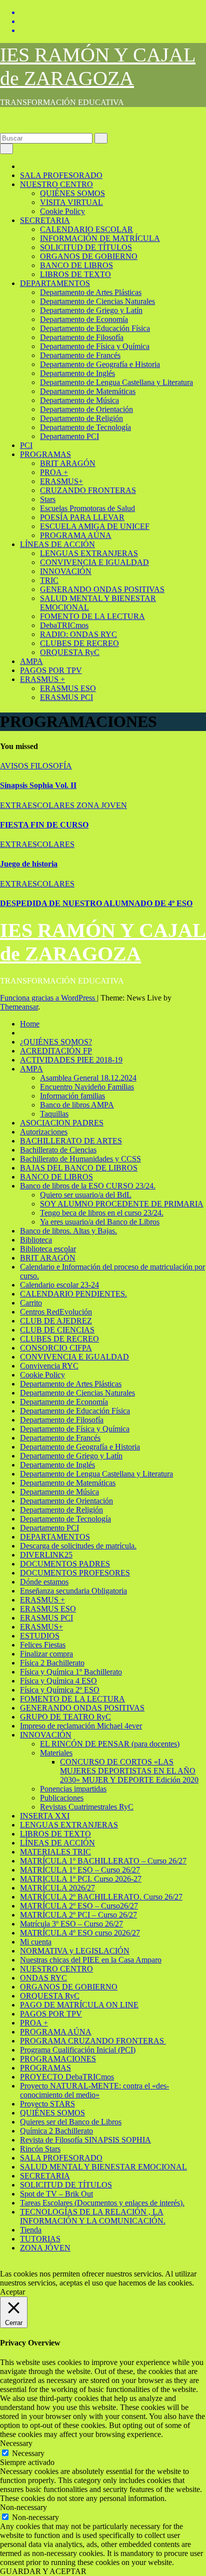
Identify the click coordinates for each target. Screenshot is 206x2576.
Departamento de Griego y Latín (91, 310)
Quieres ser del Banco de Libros (71, 2122)
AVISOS (15, 766)
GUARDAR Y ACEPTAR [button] (43, 2571)
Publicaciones (62, 1798)
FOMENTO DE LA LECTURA (92, 616)
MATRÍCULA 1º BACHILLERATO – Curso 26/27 (103, 1861)
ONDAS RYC (43, 1978)
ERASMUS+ (61, 481)
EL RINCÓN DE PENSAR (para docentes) (110, 1744)
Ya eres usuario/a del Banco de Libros (100, 1222)
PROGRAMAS (45, 454)
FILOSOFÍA (51, 766)
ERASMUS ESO (68, 688)
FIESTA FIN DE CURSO (44, 825)
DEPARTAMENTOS (55, 283)
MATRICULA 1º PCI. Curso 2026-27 (81, 1879)
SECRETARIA (45, 220)
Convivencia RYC (49, 1366)
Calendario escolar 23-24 (59, 1285)
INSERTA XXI (45, 1816)
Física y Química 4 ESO (58, 1681)
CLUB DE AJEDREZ (56, 1321)
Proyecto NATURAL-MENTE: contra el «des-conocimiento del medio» (94, 2090)
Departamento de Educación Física (95, 328)
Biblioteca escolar (48, 1249)
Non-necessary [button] (23, 2507)
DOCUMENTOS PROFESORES (75, 1573)
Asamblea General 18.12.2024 (88, 1078)
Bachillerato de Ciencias (58, 1150)
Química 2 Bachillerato (56, 2131)
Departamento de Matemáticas (88, 391)
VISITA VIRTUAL (71, 202)
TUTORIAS (40, 2239)
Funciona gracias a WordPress (48, 998)
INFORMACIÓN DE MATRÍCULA (100, 238)
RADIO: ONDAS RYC (78, 634)
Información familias (72, 1096)
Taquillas (54, 1114)
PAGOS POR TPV (51, 670)
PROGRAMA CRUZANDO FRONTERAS (93, 2041)
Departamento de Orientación (86, 409)
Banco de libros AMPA (77, 1105)
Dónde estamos (44, 1582)
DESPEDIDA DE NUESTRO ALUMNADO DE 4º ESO (96, 903)
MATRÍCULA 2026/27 (57, 1888)
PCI (26, 445)
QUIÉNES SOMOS (72, 193)
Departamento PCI (69, 436)
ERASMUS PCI (66, 697)
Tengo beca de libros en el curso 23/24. (102, 1213)
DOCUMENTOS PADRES (65, 1564)
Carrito (31, 1303)
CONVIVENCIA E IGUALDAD (94, 562)
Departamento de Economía (84, 319)
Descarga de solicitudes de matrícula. (78, 1546)
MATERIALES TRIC (55, 1852)
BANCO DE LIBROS (76, 265)
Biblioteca (36, 1240)
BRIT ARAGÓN (68, 463)
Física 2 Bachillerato (52, 1663)
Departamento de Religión (81, 418)
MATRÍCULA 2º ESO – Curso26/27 (79, 1906)
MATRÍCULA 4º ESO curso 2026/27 (80, 1933)
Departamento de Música (79, 400)
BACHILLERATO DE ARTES (71, 1141)
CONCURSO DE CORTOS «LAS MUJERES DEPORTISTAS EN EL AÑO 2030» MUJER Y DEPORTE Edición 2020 (129, 1771)
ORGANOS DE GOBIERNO (89, 256)
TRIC (49, 580)
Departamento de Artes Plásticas (91, 292)
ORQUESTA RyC (70, 652)
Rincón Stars (40, 2149)
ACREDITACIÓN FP (56, 1051)
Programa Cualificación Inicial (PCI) (78, 2050)
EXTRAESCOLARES (38, 805)
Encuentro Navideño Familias (87, 1087)
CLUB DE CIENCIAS (57, 1330)
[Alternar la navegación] (6, 149)
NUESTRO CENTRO (56, 184)
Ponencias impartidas (73, 1789)
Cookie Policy (62, 211)
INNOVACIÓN (66, 571)
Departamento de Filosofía (82, 337)
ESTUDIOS (40, 1636)
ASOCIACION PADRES (62, 1123)
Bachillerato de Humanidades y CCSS (80, 1159)
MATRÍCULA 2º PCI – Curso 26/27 (78, 1915)
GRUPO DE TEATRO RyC (65, 1717)
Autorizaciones (44, 1132)
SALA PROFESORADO (61, 175)
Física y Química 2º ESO (60, 1690)
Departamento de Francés (80, 355)
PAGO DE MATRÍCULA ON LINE (79, 2005)
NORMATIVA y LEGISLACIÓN (75, 1951)
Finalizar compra (46, 1654)
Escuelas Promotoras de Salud (87, 508)
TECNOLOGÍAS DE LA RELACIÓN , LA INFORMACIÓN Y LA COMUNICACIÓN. (93, 2216)
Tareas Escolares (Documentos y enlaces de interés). (102, 2203)
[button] (3, 128)
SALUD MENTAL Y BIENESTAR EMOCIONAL (103, 2167)
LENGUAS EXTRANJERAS (89, 553)
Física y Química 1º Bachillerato (71, 1672)
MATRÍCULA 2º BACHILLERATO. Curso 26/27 (101, 1897)
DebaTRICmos (64, 625)
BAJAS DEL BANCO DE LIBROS (79, 1168)
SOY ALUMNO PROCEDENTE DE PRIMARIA (122, 1204)
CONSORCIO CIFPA (56, 1348)
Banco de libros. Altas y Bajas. (68, 1231)
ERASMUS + (42, 679)
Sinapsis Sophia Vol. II (38, 785)
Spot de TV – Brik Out (56, 2194)
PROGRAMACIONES (58, 2059)
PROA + (54, 472)
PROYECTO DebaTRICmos (67, 2077)
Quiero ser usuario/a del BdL (86, 1195)
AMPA (31, 661)
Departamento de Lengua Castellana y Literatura (116, 382)
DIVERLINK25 (46, 1555)
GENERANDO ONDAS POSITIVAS (102, 589)
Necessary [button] (16, 2443)
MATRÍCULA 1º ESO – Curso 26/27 (80, 1870)
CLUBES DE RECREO (79, 643)
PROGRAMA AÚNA (76, 535)
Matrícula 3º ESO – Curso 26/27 (71, 1924)
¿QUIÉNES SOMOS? (56, 1042)
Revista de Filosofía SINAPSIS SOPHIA (85, 2140)
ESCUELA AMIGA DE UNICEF (95, 526)
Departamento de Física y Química (95, 346)
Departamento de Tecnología (85, 427)
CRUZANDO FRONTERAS (88, 490)
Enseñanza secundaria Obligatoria (73, 1591)
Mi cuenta (36, 1942)
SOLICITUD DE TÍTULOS (86, 247)
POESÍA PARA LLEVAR (82, 517)
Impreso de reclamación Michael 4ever (81, 1726)
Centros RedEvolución (56, 1312)
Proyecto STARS (47, 2104)
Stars (48, 499)
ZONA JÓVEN (45, 2248)
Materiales (56, 1753)
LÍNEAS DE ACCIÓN (57, 544)
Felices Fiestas (43, 1645)
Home (30, 1024)
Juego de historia (29, 864)
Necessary (28, 2453)
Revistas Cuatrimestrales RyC (87, 1807)
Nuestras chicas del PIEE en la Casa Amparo (91, 1960)
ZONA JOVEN (102, 805)
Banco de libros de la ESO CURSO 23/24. (88, 1186)
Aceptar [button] (12, 2292)
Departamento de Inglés (77, 373)
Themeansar (19, 1007)
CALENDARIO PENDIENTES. (73, 1294)
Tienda (31, 2230)
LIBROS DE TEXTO (75, 274)
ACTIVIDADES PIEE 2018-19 (71, 1060)
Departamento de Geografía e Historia (100, 364)
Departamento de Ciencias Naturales (97, 301)
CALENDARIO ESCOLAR (86, 229)
